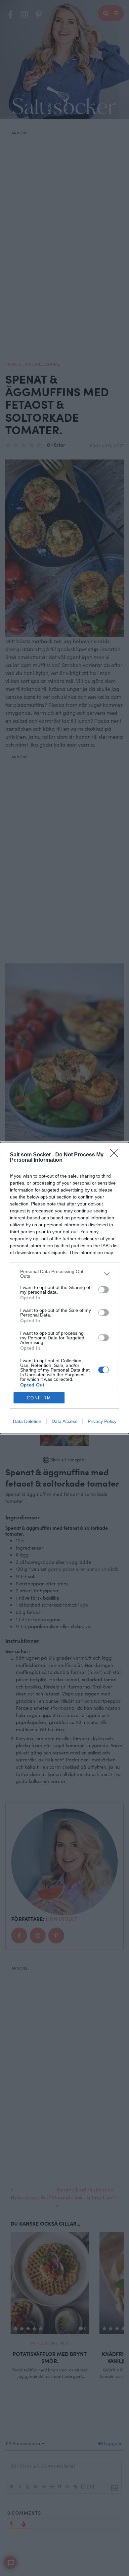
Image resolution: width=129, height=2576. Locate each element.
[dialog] (64, 1288)
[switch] (104, 1290)
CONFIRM (39, 1398)
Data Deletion (27, 1421)
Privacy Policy (102, 1421)
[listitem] (64, 1274)
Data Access (64, 1421)
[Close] (116, 1155)
